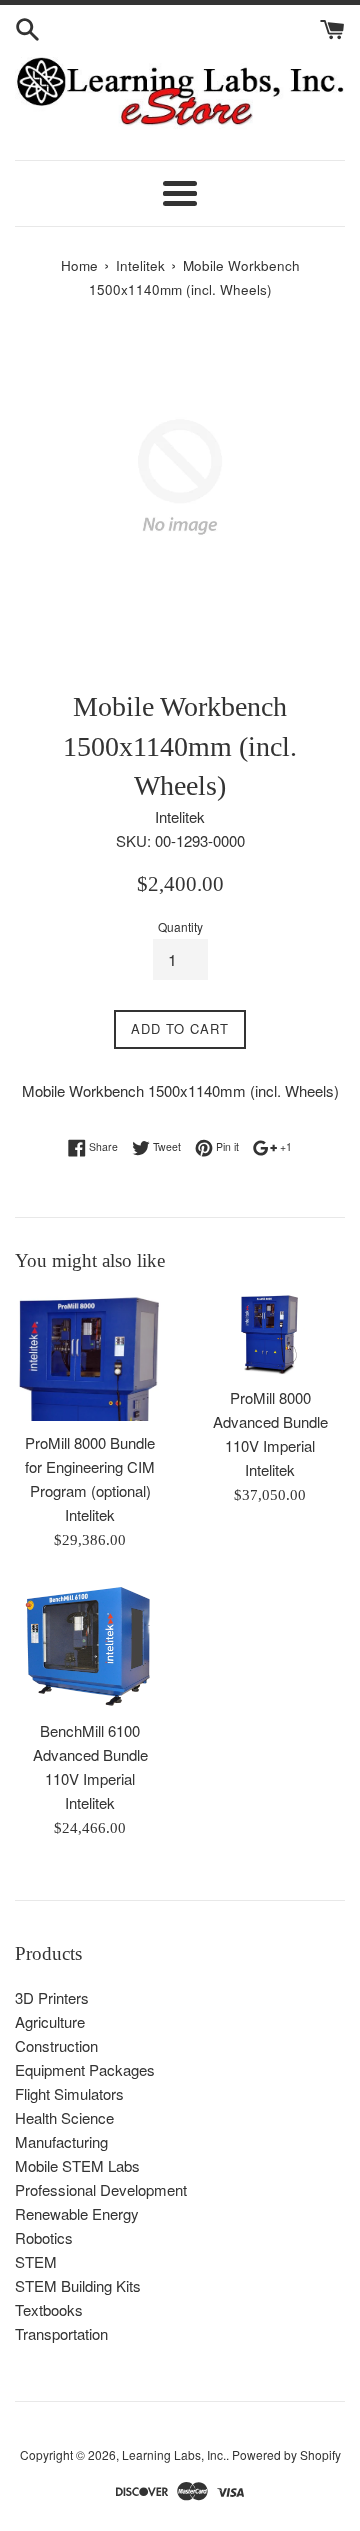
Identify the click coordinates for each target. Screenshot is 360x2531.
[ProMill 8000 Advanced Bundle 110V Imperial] (270, 1335)
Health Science (64, 2117)
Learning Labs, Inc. (174, 2454)
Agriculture (50, 2021)
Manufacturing (61, 2141)
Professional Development (101, 2189)
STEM (36, 2261)
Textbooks (49, 2309)
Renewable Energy (77, 2213)
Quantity (180, 926)
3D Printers (52, 1997)
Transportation (61, 2333)
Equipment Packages (85, 2069)
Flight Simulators (69, 2093)
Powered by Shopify (286, 2454)
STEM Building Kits (78, 2285)
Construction (56, 2045)
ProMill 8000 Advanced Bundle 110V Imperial (270, 1421)
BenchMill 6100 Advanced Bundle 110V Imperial (90, 1754)
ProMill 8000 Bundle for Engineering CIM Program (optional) (90, 1466)
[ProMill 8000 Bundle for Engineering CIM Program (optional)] (90, 1357)
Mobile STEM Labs (77, 2165)
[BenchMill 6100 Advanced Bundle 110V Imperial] (90, 1645)
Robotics (44, 2237)
